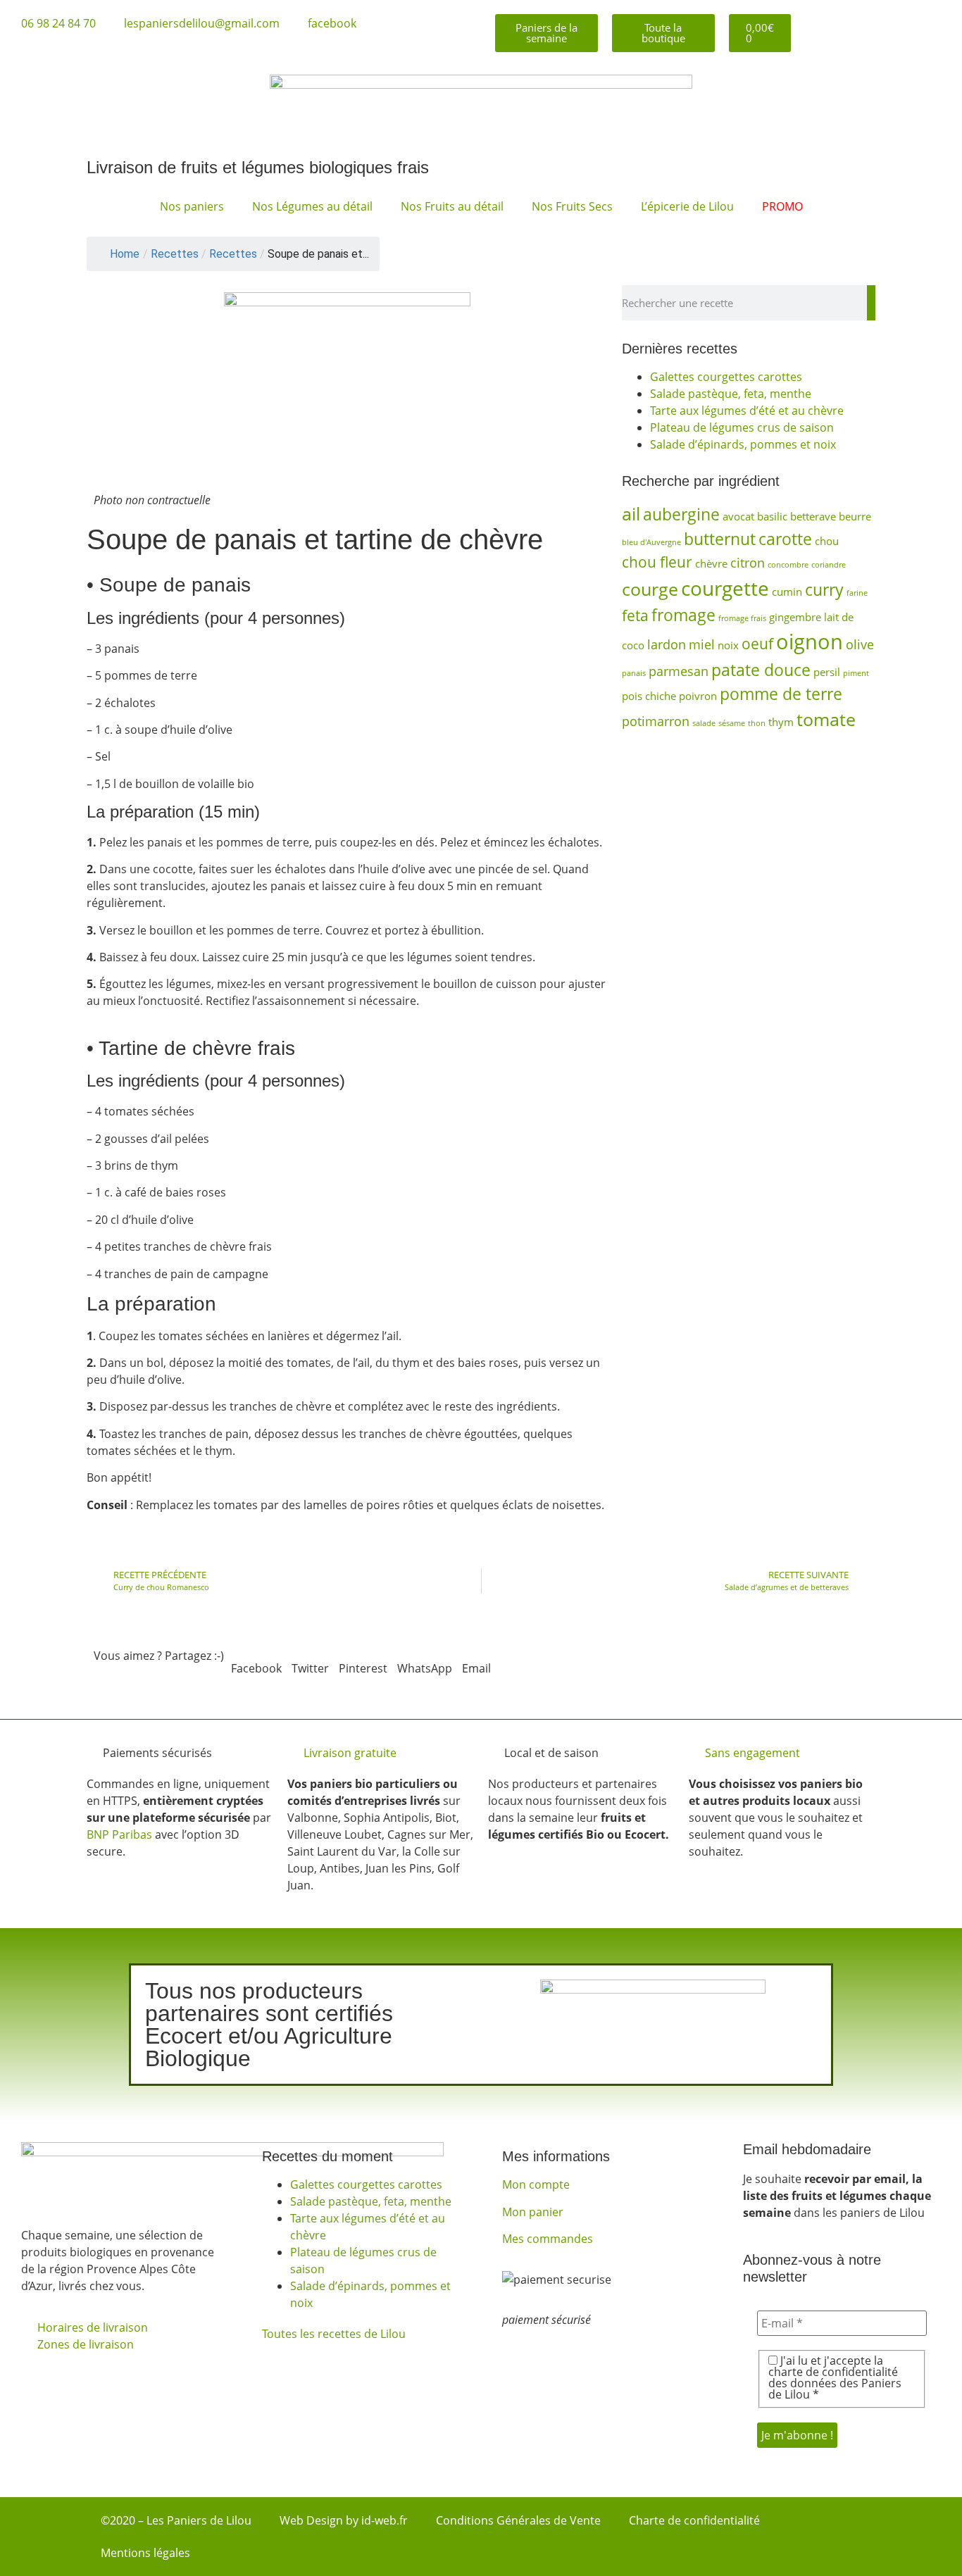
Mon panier (533, 2212)
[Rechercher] (871, 303)
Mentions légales (145, 2553)
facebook (332, 23)
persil (827, 672)
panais (634, 673)
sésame (732, 723)
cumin (787, 592)
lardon (667, 644)
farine (857, 593)
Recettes (233, 254)
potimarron (656, 721)
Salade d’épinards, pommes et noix (743, 444)
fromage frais (742, 618)
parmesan (679, 671)
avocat (738, 516)
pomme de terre (781, 694)
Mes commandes (548, 2239)
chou (827, 541)
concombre (788, 565)
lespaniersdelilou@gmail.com (202, 23)
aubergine (681, 514)
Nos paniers (192, 206)
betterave (813, 516)
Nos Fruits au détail (452, 206)
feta (635, 615)
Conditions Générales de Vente (518, 2520)
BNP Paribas (119, 1834)
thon (757, 723)
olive (860, 644)
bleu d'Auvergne (651, 542)
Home (125, 254)
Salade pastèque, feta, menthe (731, 394)
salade (704, 723)
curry (824, 589)
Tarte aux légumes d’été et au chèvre (747, 411)
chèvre (711, 563)
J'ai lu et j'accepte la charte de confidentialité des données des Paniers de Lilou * (835, 2377)
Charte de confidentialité (694, 2520)
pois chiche (649, 696)
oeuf (757, 644)
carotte (785, 539)
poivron (698, 696)
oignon (810, 642)
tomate (826, 719)
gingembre (795, 617)
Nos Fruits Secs (572, 206)
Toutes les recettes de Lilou (334, 2334)
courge (650, 589)
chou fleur (657, 562)
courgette (725, 588)
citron (748, 563)
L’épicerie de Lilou (687, 206)
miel (702, 644)
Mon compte (536, 2184)
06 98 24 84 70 (58, 23)
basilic (772, 516)
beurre (855, 516)
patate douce (761, 670)
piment (856, 673)
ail (631, 514)
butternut (720, 539)
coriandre (829, 565)
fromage (683, 615)
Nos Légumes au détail (312, 206)
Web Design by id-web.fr (344, 2520)
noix (728, 645)
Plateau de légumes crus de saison (742, 427)
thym (781, 722)
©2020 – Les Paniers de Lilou (176, 2520)
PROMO (782, 206)
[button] (256, 1660)
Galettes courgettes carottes (726, 377)
